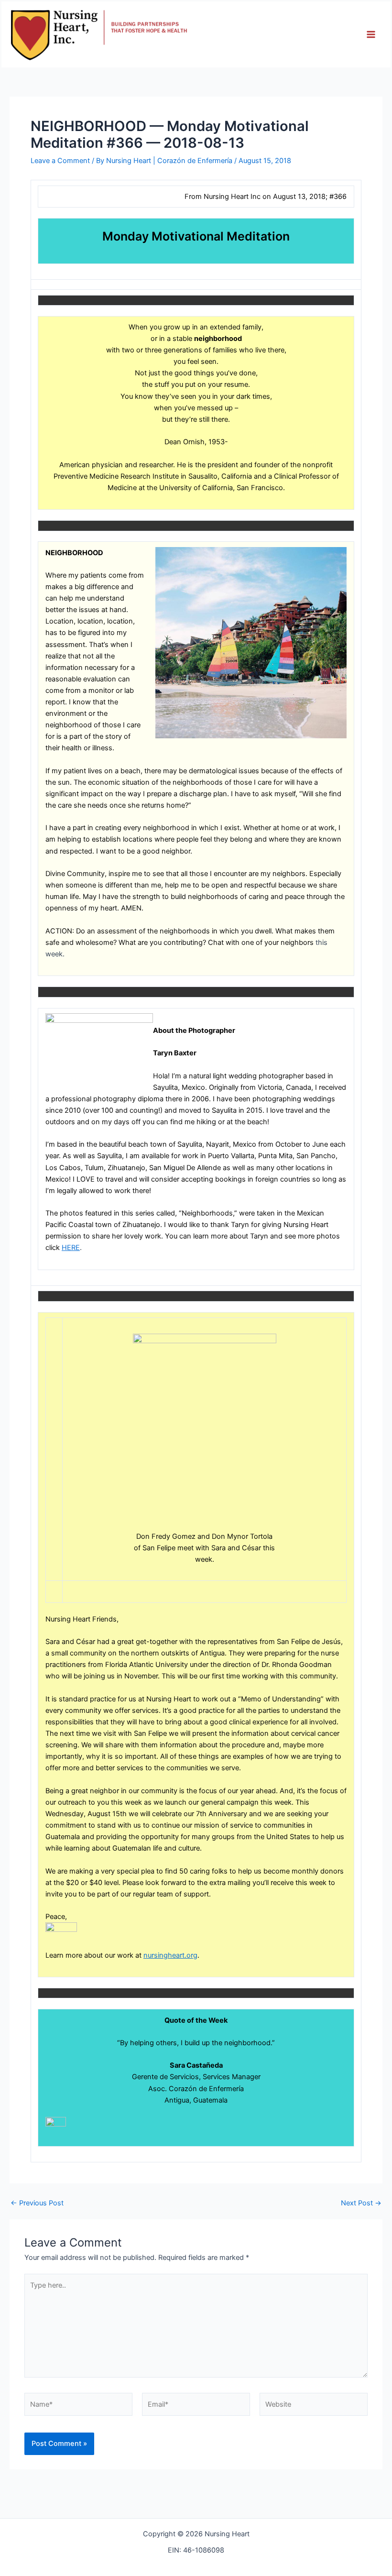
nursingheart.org (170, 1955)
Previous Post (37, 2203)
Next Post (361, 2203)
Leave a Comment (60, 161)
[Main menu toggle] (371, 34)
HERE (71, 1248)
